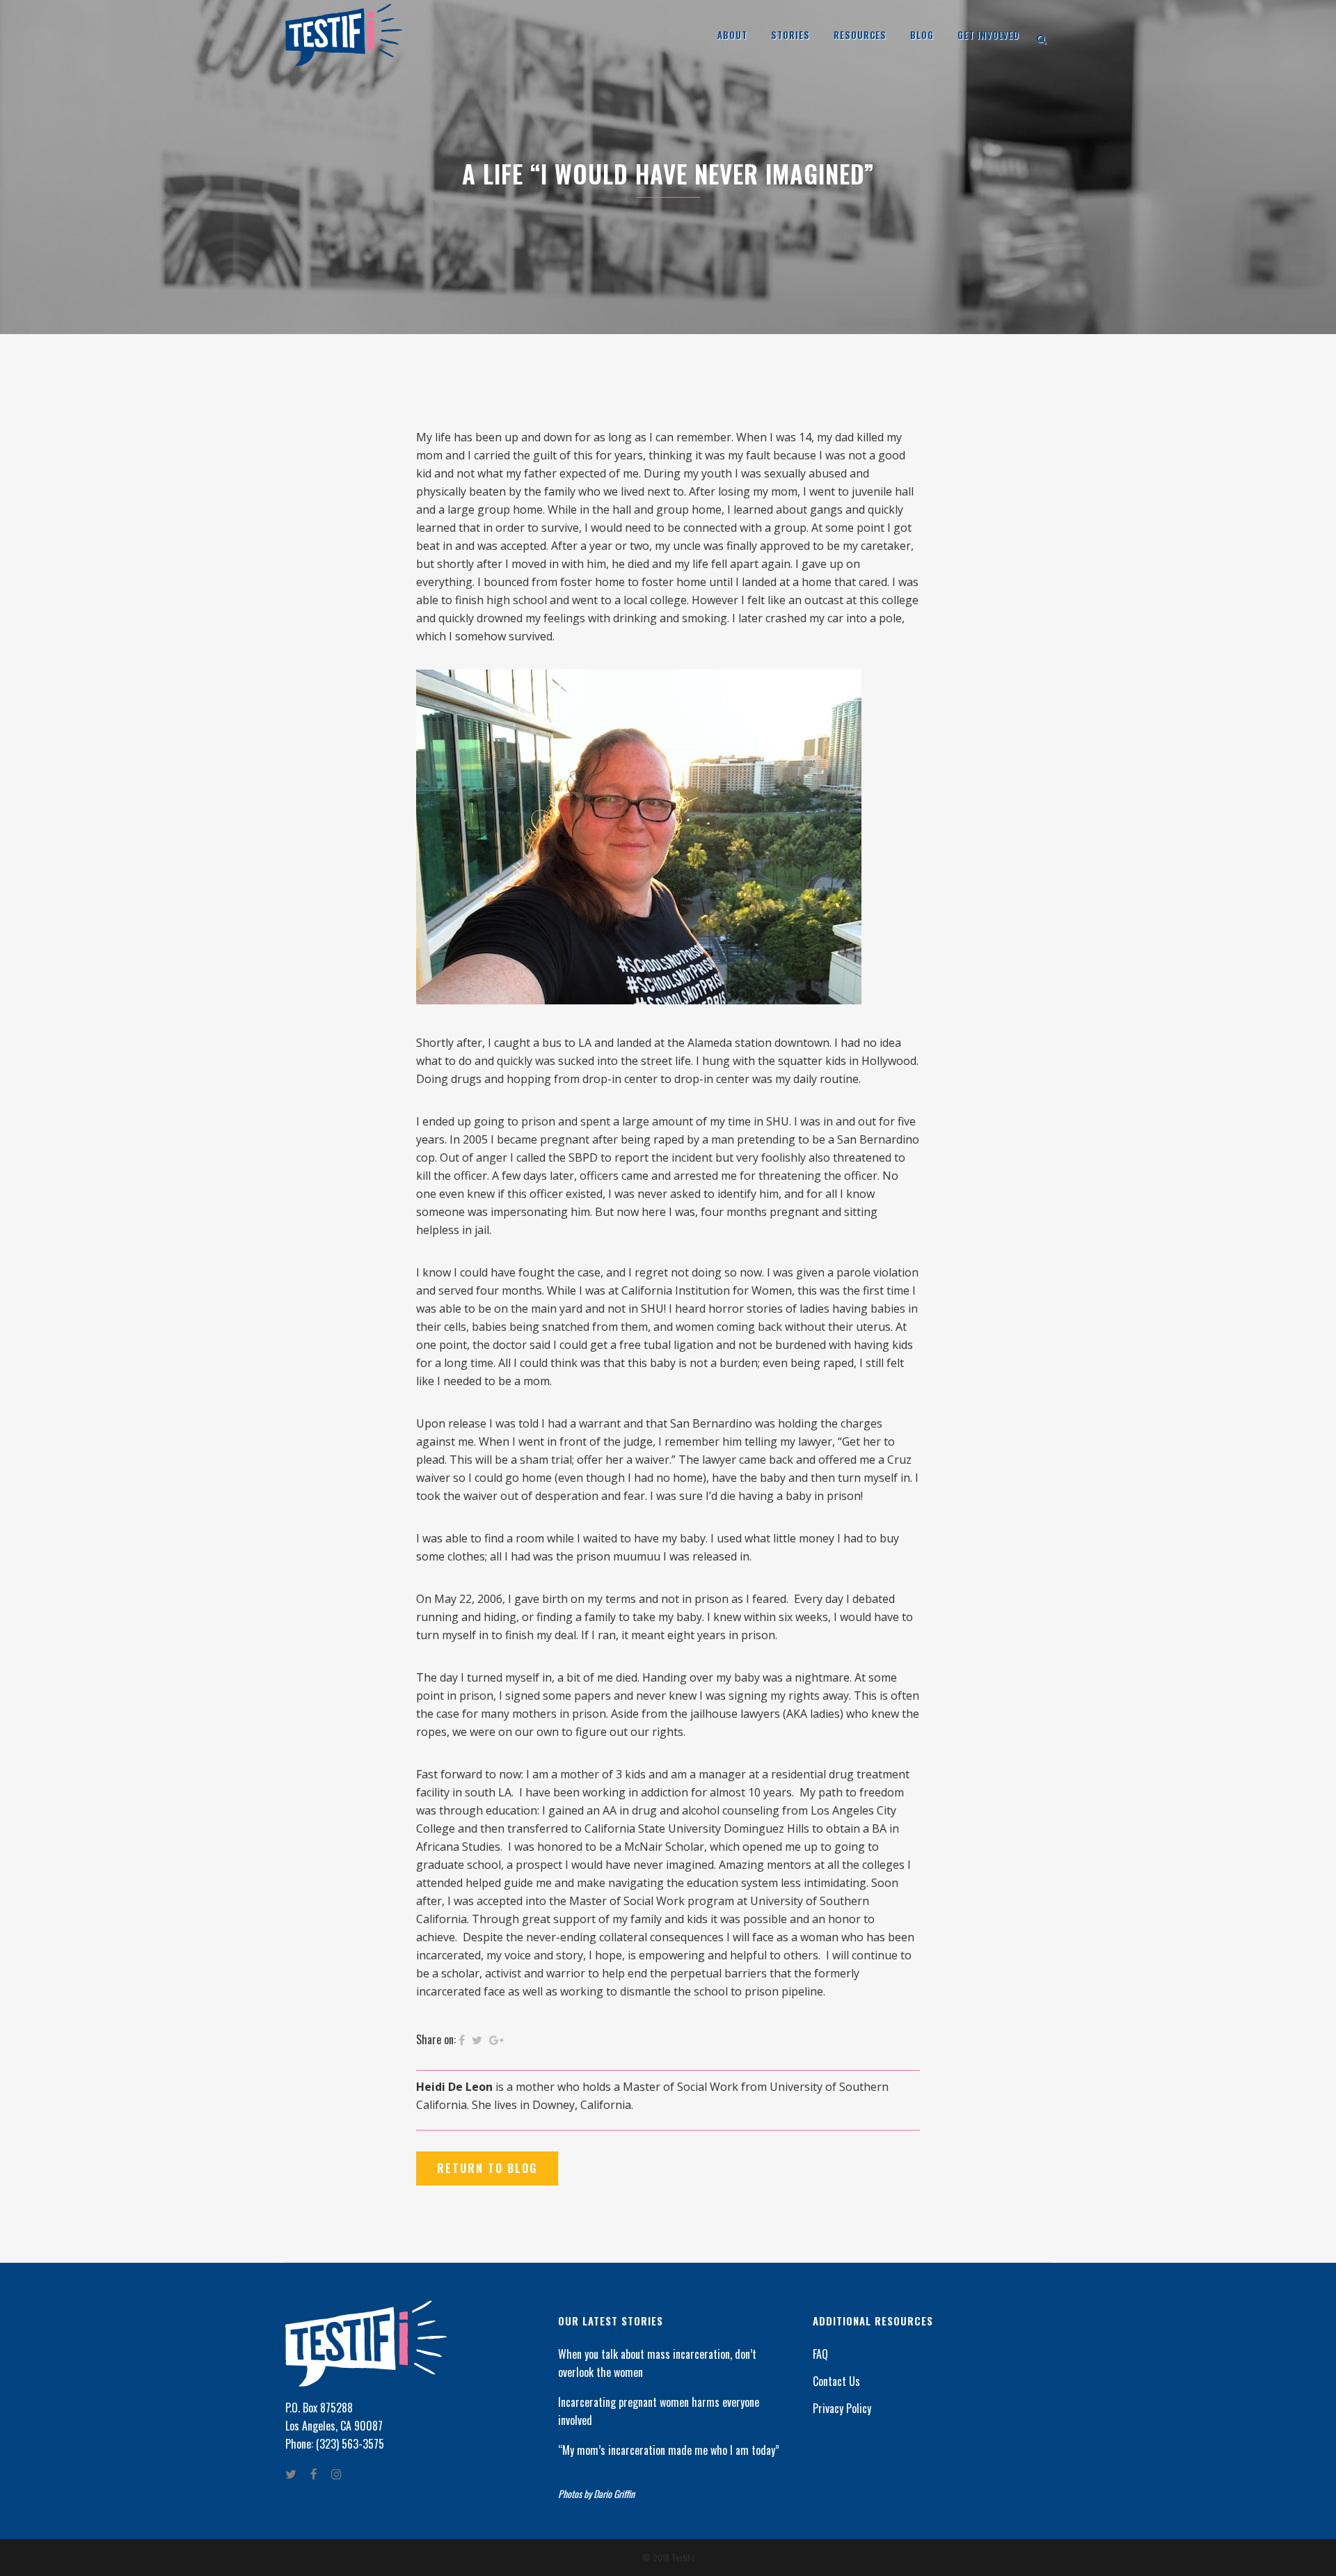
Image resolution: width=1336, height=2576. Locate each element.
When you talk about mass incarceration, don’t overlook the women (657, 2363)
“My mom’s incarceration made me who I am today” (669, 2450)
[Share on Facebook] (462, 2040)
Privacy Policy (842, 2408)
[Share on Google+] (496, 2040)
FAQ (820, 2354)
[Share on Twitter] (477, 2040)
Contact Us (836, 2381)
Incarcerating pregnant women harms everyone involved (659, 2411)
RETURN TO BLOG (487, 2168)
